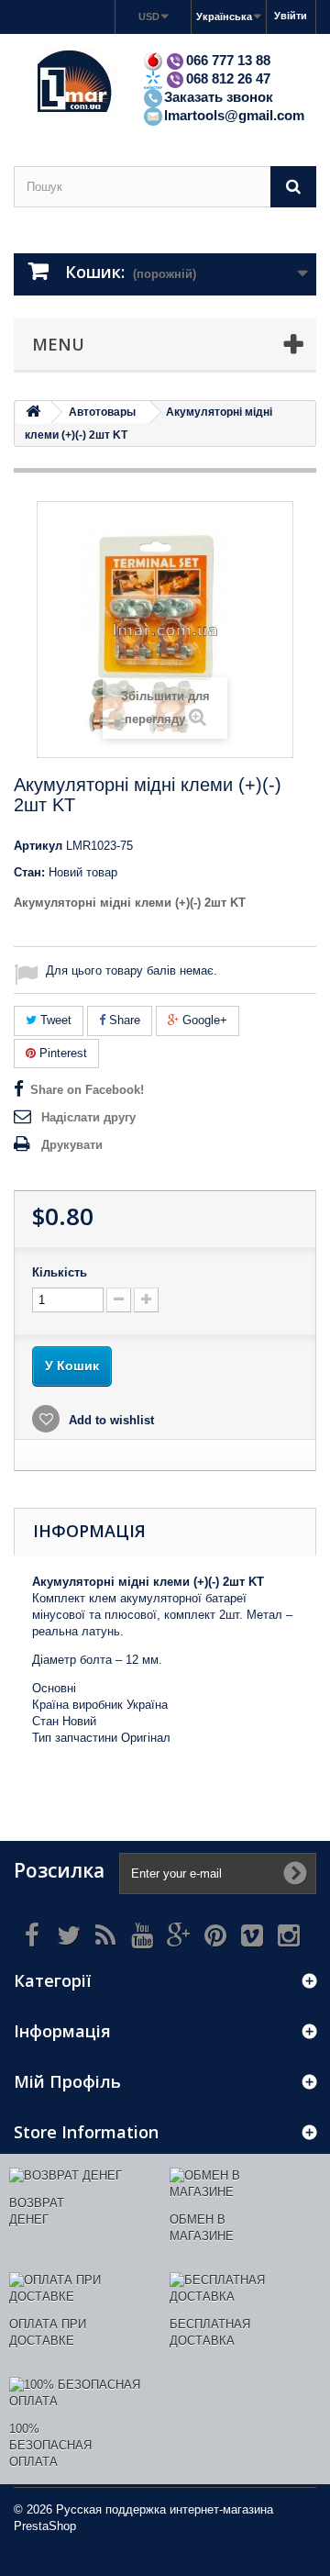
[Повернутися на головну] (33, 413)
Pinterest (61, 1053)
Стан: (29, 872)
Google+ (203, 1020)
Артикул (38, 846)
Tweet (54, 1020)
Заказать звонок (219, 97)
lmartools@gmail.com (234, 115)
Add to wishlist (110, 1420)
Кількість (60, 1272)
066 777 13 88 (228, 60)
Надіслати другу (88, 1117)
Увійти (291, 16)
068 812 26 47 (228, 78)
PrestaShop (45, 2526)
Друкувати (72, 1145)
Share (123, 1020)
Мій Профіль (67, 2081)
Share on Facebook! (87, 1090)
